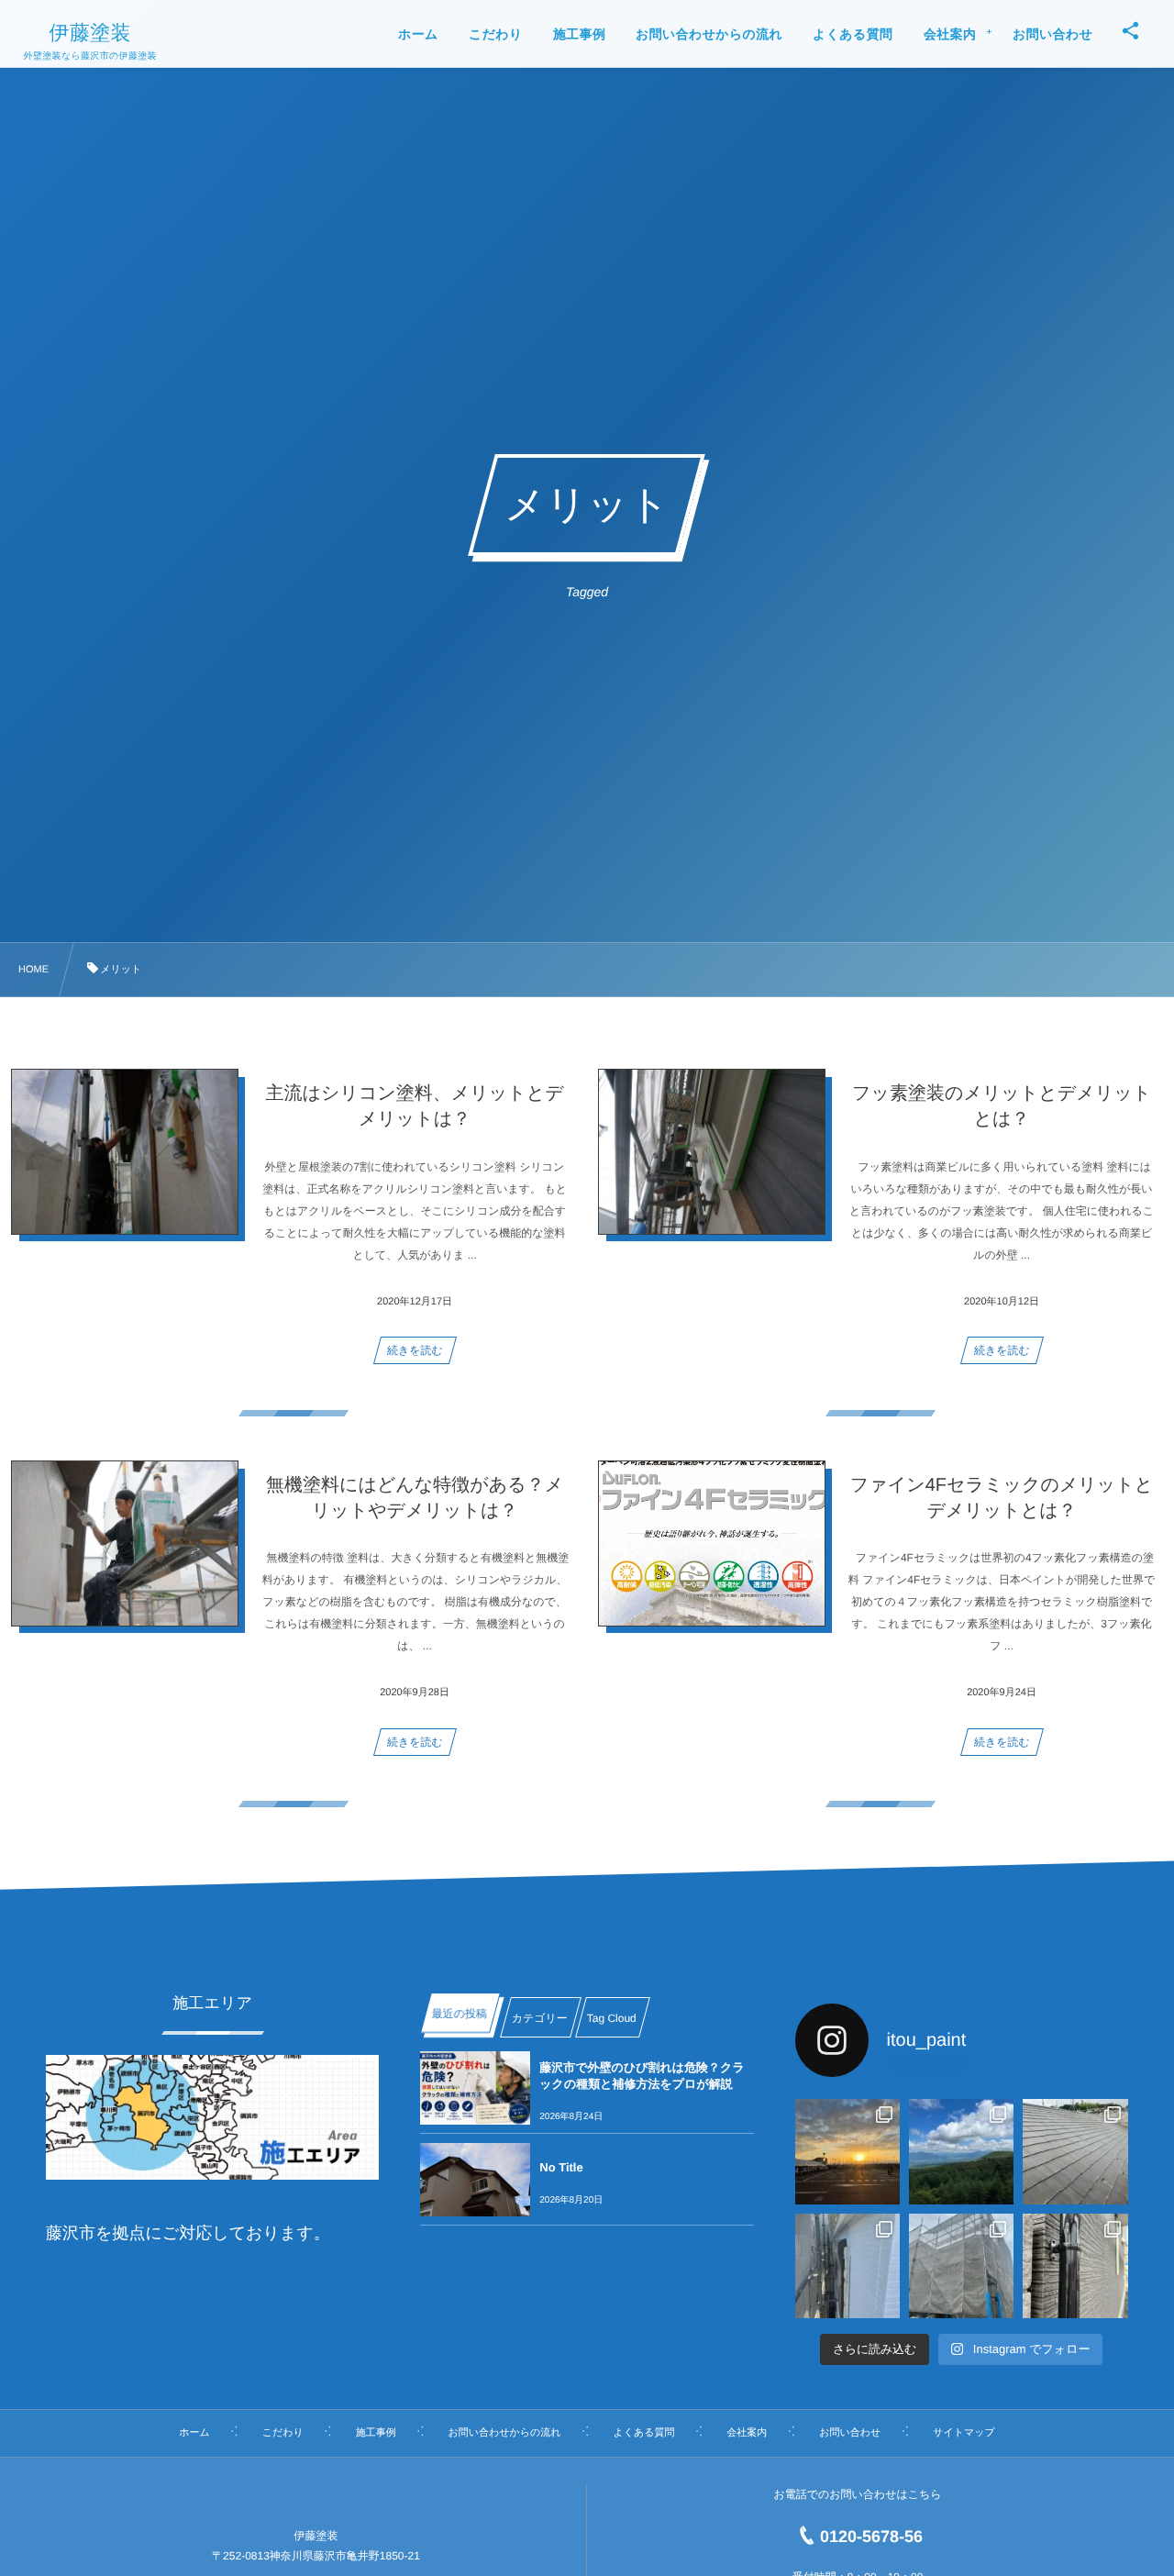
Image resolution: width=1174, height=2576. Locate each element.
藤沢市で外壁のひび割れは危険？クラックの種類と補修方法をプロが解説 (642, 2076)
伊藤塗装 (90, 33)
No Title (561, 2167)
